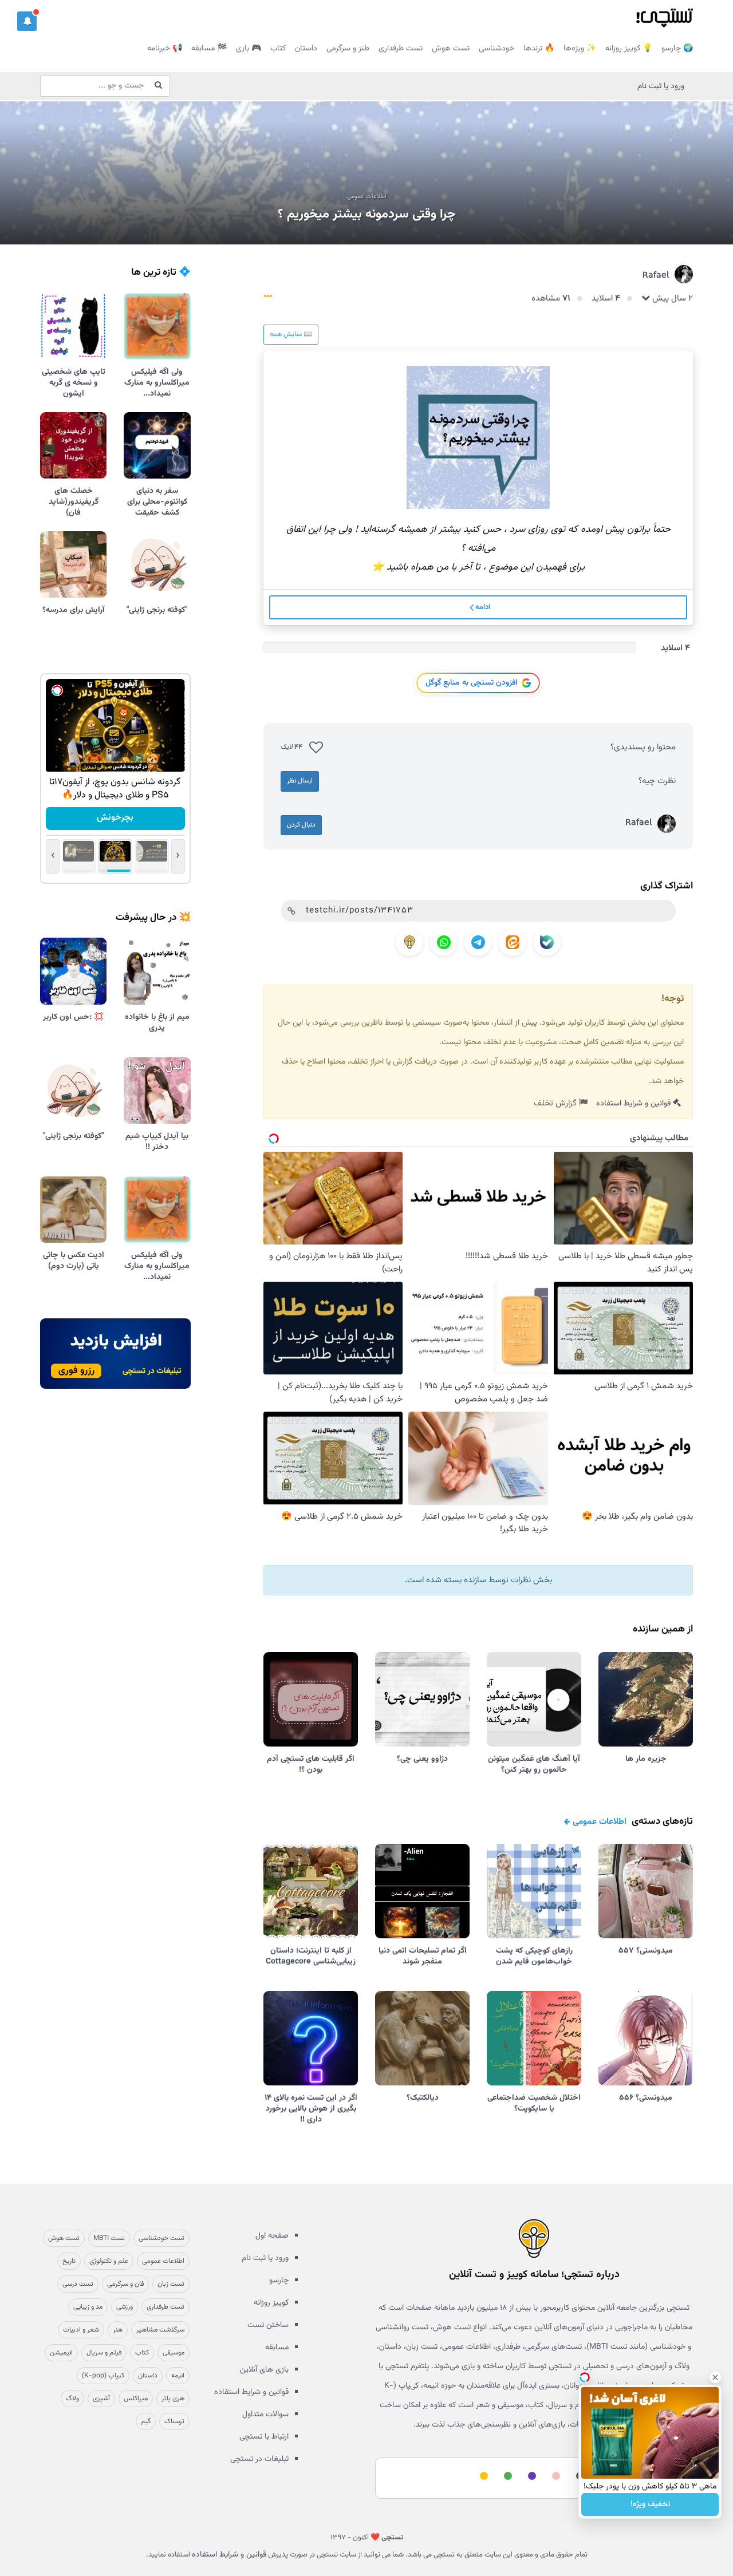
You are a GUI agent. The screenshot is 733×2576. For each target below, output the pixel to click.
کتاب (278, 49)
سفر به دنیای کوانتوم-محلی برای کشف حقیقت (157, 502)
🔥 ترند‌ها (539, 49)
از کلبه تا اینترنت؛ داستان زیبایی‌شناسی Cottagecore (311, 1956)
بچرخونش (115, 818)
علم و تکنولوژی (109, 2261)
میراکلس (136, 2399)
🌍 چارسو (677, 49)
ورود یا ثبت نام (661, 86)
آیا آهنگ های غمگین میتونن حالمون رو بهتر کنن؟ (534, 1765)
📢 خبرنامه (165, 49)
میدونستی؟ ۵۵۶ (646, 2098)
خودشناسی (496, 49)
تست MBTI (109, 2238)
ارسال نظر (300, 781)
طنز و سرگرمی (348, 49)
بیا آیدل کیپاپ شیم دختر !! (157, 1142)
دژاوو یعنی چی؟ (422, 1759)
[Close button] (715, 2377)
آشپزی (101, 2399)
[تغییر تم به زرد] (482, 2477)
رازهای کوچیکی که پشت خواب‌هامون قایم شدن (534, 1956)
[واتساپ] (444, 942)
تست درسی (78, 2284)
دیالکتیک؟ (423, 2098)
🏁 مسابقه (209, 49)
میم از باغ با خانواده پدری (157, 1023)
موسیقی (174, 2353)
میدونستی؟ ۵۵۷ (646, 1951)
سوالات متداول (265, 2415)
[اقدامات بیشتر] (268, 299)
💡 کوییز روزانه (629, 49)
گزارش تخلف (556, 1103)
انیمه (178, 2376)
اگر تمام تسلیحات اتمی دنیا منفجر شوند (423, 1956)
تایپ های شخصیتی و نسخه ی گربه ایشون (74, 383)
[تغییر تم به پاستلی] (554, 2477)
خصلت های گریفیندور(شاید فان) (74, 502)
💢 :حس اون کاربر (73, 1017)
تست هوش (451, 49)
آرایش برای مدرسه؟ (74, 610)
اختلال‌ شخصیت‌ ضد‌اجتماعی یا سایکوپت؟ (534, 2103)
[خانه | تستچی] (534, 2238)
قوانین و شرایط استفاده (635, 1104)
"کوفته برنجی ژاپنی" (157, 610)
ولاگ (72, 2399)
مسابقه (277, 2348)
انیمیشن (61, 2353)
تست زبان (171, 2284)
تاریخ (69, 2261)
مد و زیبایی (88, 2307)
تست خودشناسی (161, 2238)
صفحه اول (272, 2236)
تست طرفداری (401, 49)
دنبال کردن (301, 825)
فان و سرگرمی (125, 2284)
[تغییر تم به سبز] (506, 2477)
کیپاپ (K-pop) (103, 2376)
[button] (27, 21)
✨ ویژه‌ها (580, 49)
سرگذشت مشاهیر (160, 2330)
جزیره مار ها (646, 1759)
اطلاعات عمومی (367, 197)
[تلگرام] (478, 942)
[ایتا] (513, 942)
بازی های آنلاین (264, 2370)
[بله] (547, 942)
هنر (118, 2330)
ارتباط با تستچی (264, 2437)
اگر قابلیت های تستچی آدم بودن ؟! (311, 1765)
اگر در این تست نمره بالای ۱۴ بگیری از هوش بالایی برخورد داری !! (311, 2109)
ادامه (482, 607)
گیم (146, 2421)
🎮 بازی (249, 49)
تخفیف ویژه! (650, 2504)
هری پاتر (173, 2399)
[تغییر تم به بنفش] (530, 2477)
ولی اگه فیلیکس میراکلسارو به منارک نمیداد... (157, 383)
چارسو (279, 2281)
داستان (306, 49)
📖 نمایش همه (291, 334)
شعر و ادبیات (81, 2330)
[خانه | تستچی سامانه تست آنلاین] (664, 14)
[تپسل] (57, 690)
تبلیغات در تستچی (259, 2459)
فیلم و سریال (104, 2353)
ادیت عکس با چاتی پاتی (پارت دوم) (74, 1261)
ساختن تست (268, 2325)
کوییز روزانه (271, 2303)
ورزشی (125, 2307)
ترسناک (174, 2421)
